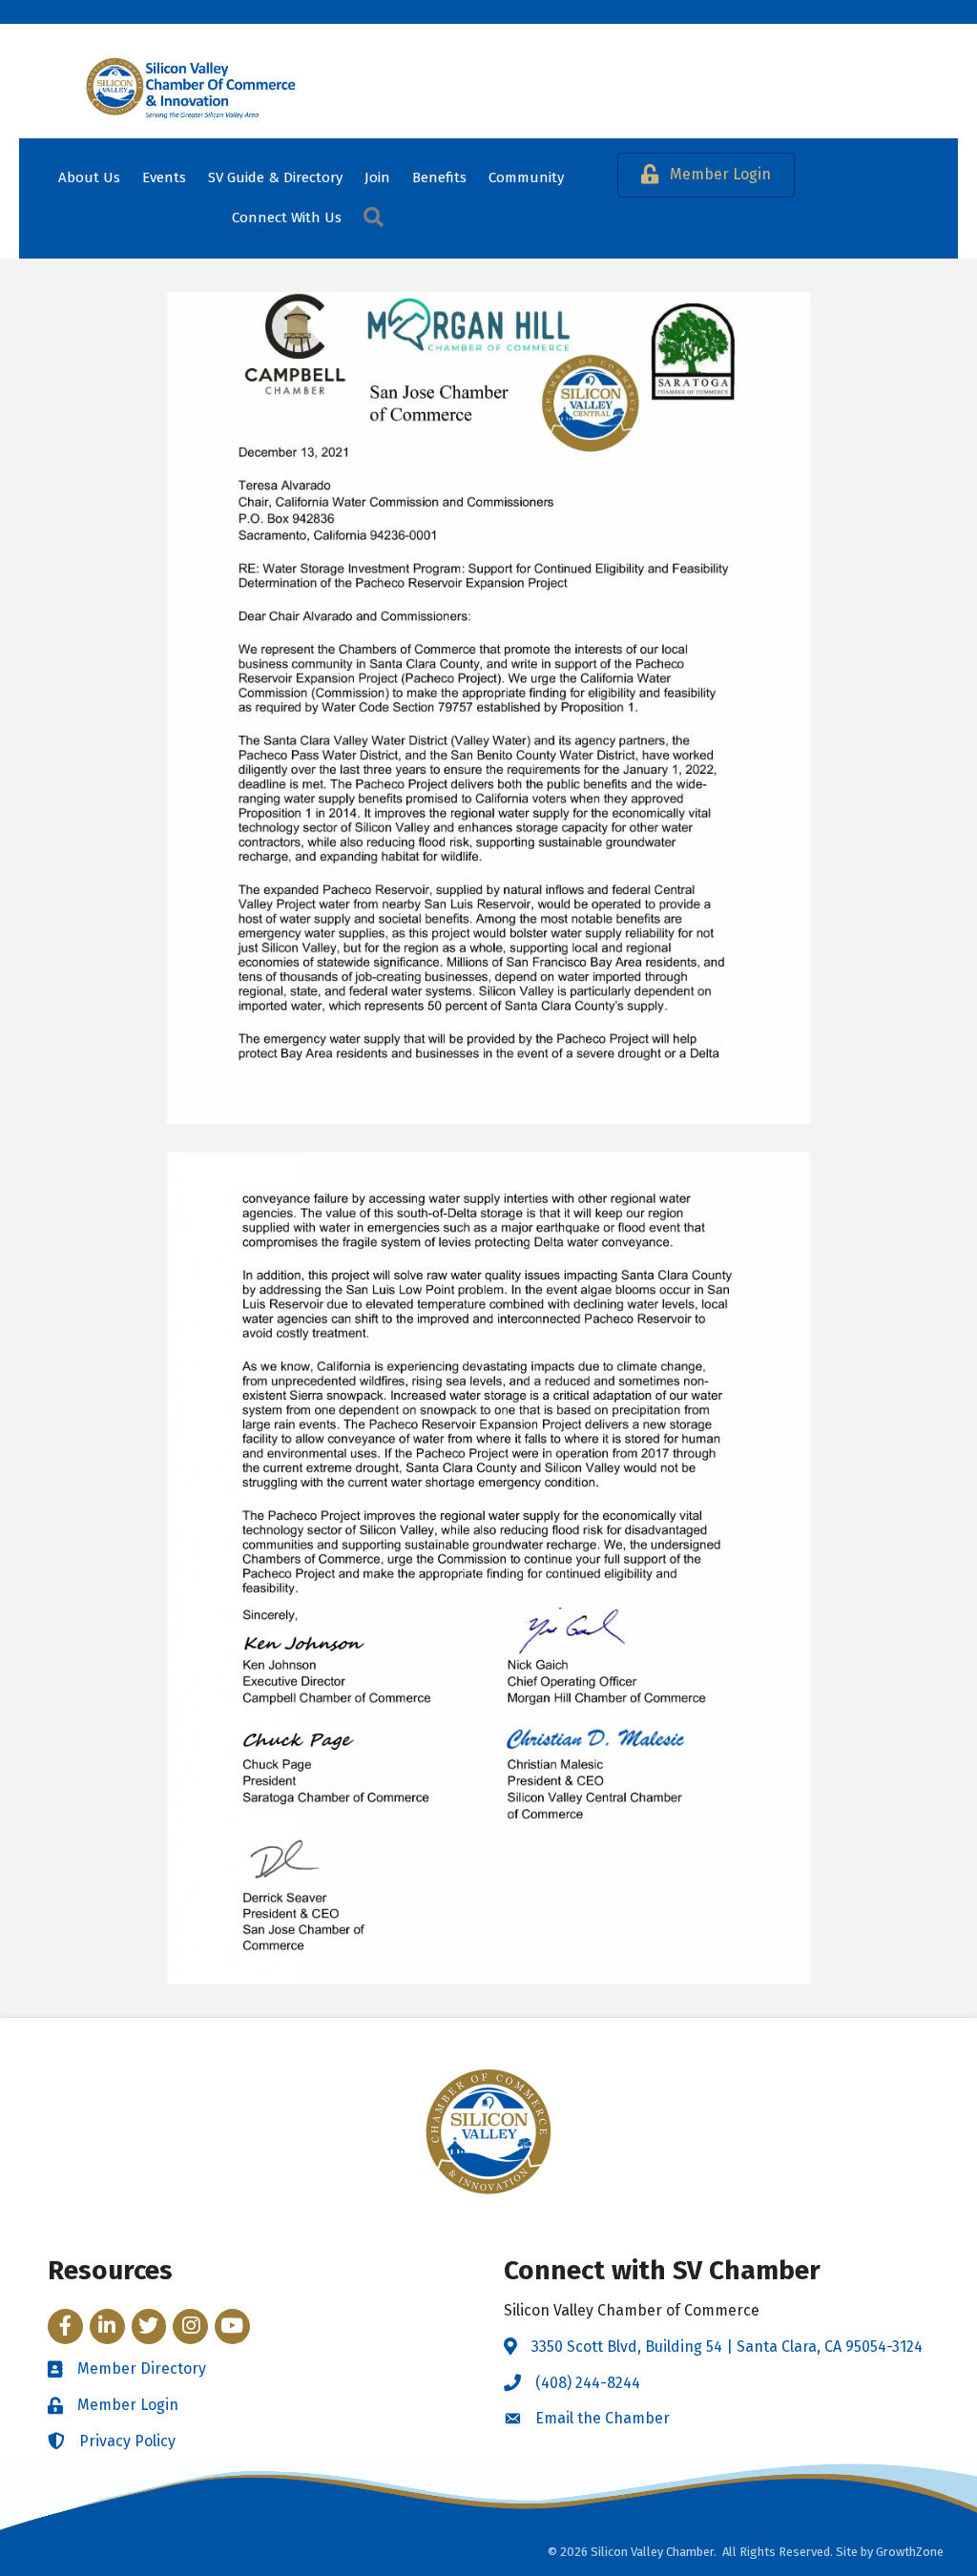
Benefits (439, 177)
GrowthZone (910, 2552)
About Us (89, 177)
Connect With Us (287, 218)
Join (377, 177)
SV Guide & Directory (275, 177)
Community (526, 177)
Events (164, 177)
